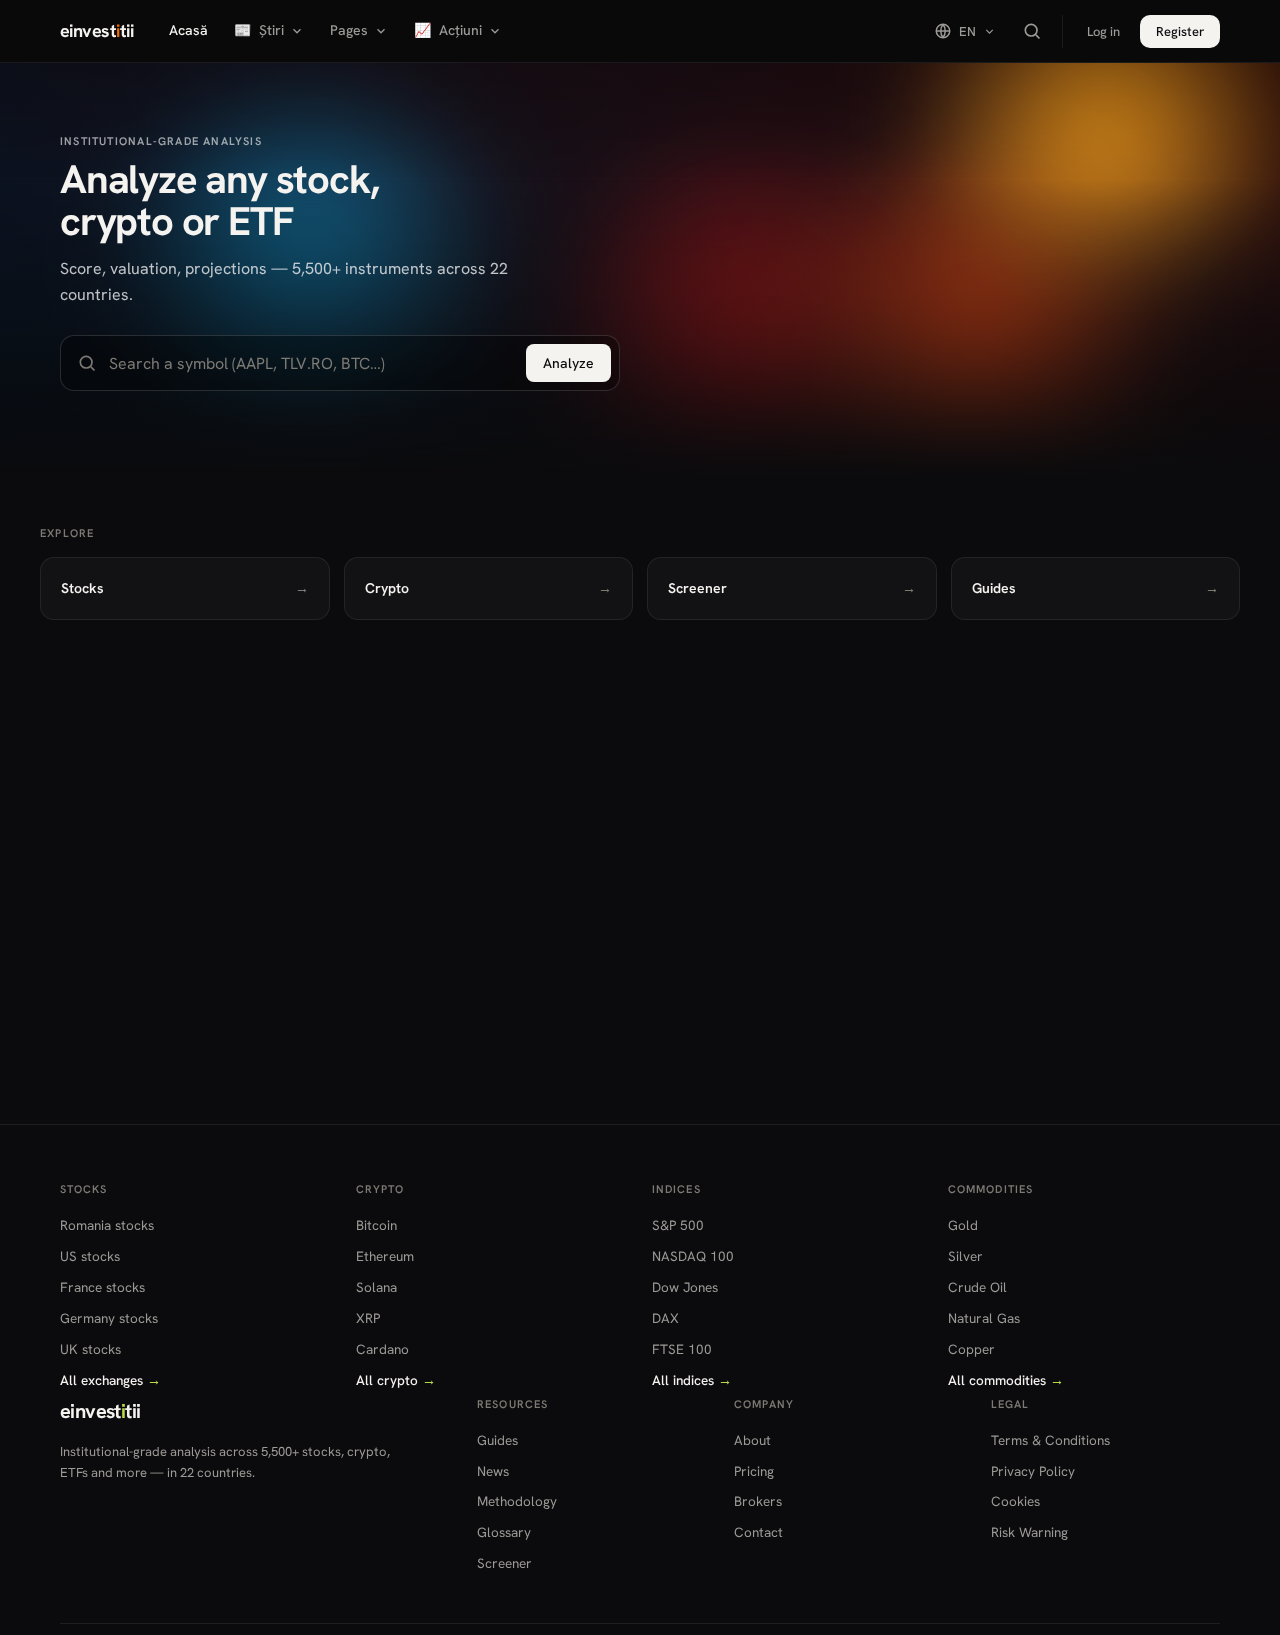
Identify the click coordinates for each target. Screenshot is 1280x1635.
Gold (963, 1225)
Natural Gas (984, 1318)
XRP (368, 1318)
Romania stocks (107, 1225)
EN (967, 31)
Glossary (504, 1532)
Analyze (568, 363)
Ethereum (385, 1256)
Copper (971, 1349)
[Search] (1032, 31)
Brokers (758, 1501)
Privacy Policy (1033, 1471)
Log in (1103, 31)
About (752, 1440)
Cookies (1015, 1501)
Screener (504, 1563)
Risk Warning (1029, 1532)
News (493, 1471)
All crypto (396, 1380)
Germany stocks (109, 1318)
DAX (665, 1318)
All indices (692, 1380)
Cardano (382, 1349)
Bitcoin (376, 1225)
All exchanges (110, 1380)
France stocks (102, 1287)
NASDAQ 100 (693, 1256)
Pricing (754, 1471)
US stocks (90, 1256)
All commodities (1006, 1380)
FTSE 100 (682, 1349)
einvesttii (96, 30)
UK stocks (90, 1349)
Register (1180, 31)
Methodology (517, 1501)
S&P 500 (678, 1225)
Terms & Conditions (1050, 1440)
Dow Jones (685, 1287)
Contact (758, 1532)
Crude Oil (977, 1287)
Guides (497, 1440)
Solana (376, 1287)
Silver (965, 1256)
